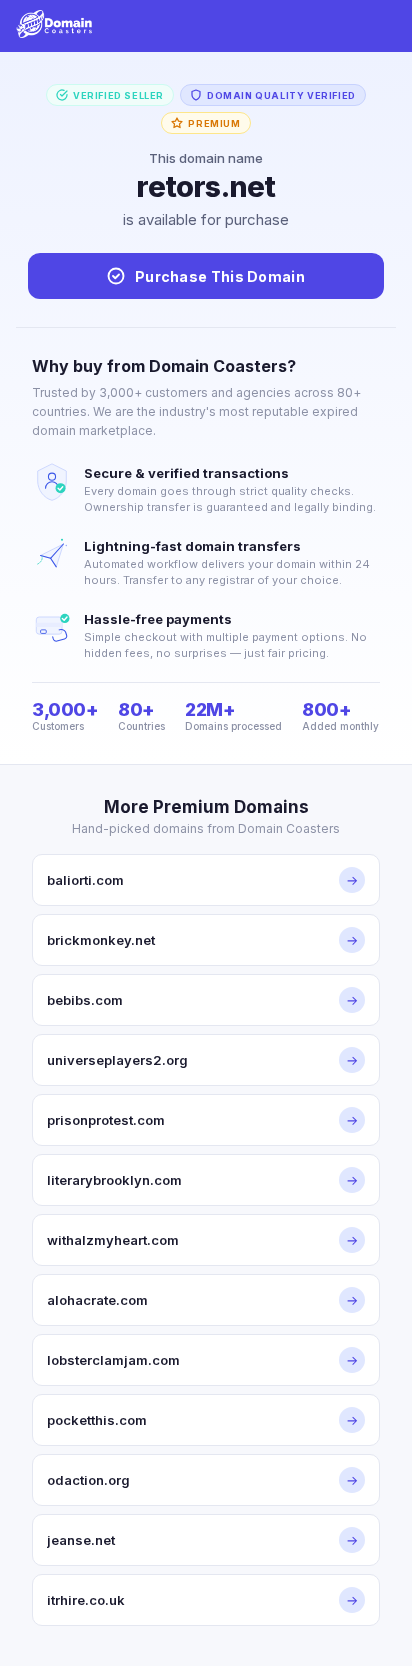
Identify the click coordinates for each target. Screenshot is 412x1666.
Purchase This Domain (220, 276)
